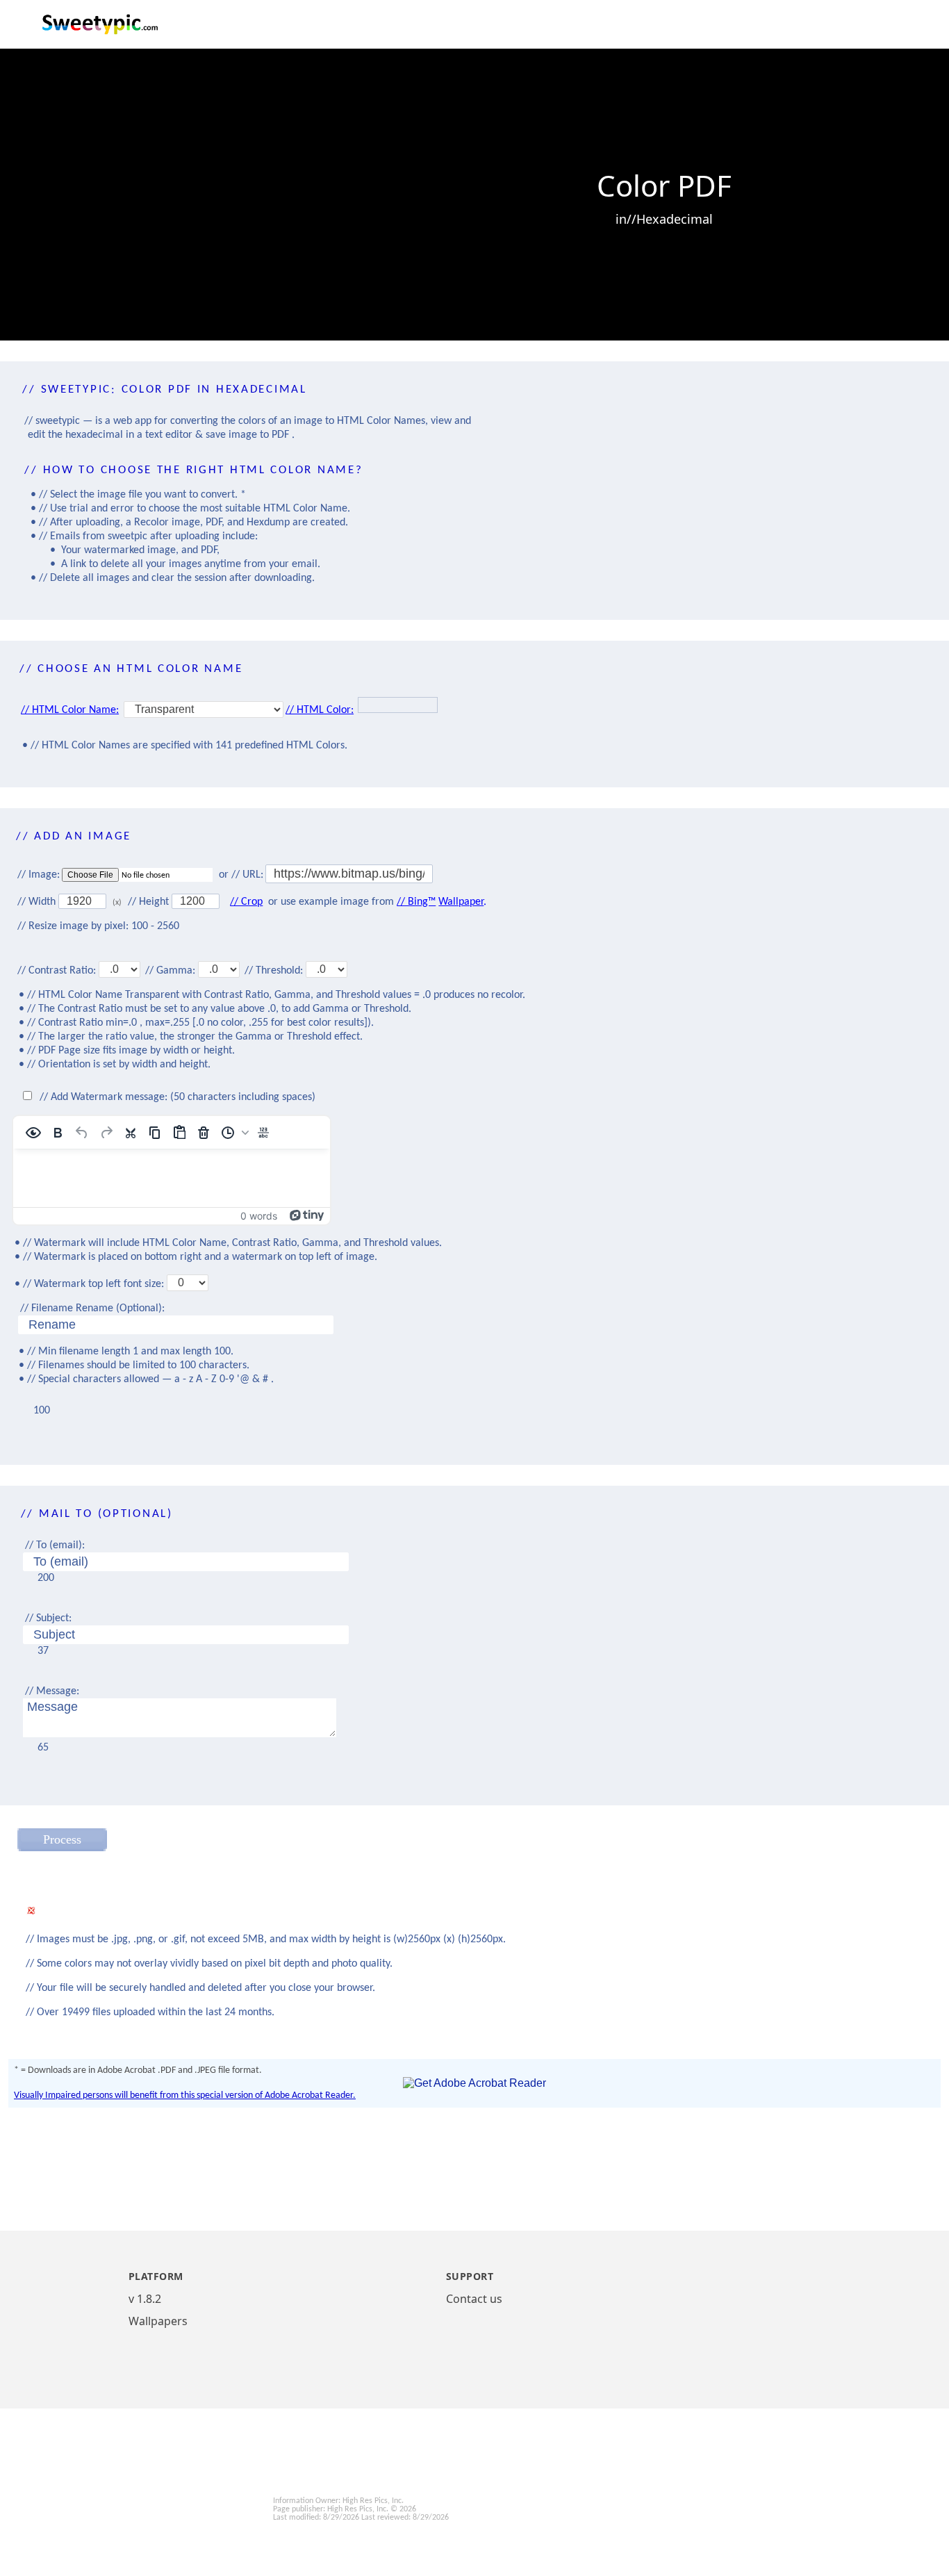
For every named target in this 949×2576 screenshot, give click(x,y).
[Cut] (131, 1133)
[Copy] (155, 1133)
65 (43, 1748)
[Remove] (204, 1133)
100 (42, 1411)
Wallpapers (158, 2321)
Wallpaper (461, 902)
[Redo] (106, 1133)
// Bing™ (416, 902)
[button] (233, 1133)
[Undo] (82, 1133)
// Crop (246, 902)
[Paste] (179, 1133)
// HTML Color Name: (70, 710)
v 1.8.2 (145, 2299)
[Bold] (58, 1133)
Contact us (474, 2299)
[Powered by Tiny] (307, 1214)
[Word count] (263, 1133)
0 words (259, 1216)
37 (43, 1651)
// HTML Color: (320, 710)
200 (46, 1578)
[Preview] (33, 1133)
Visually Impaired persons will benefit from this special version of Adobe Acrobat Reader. (185, 2095)
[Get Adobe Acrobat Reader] (474, 2083)
